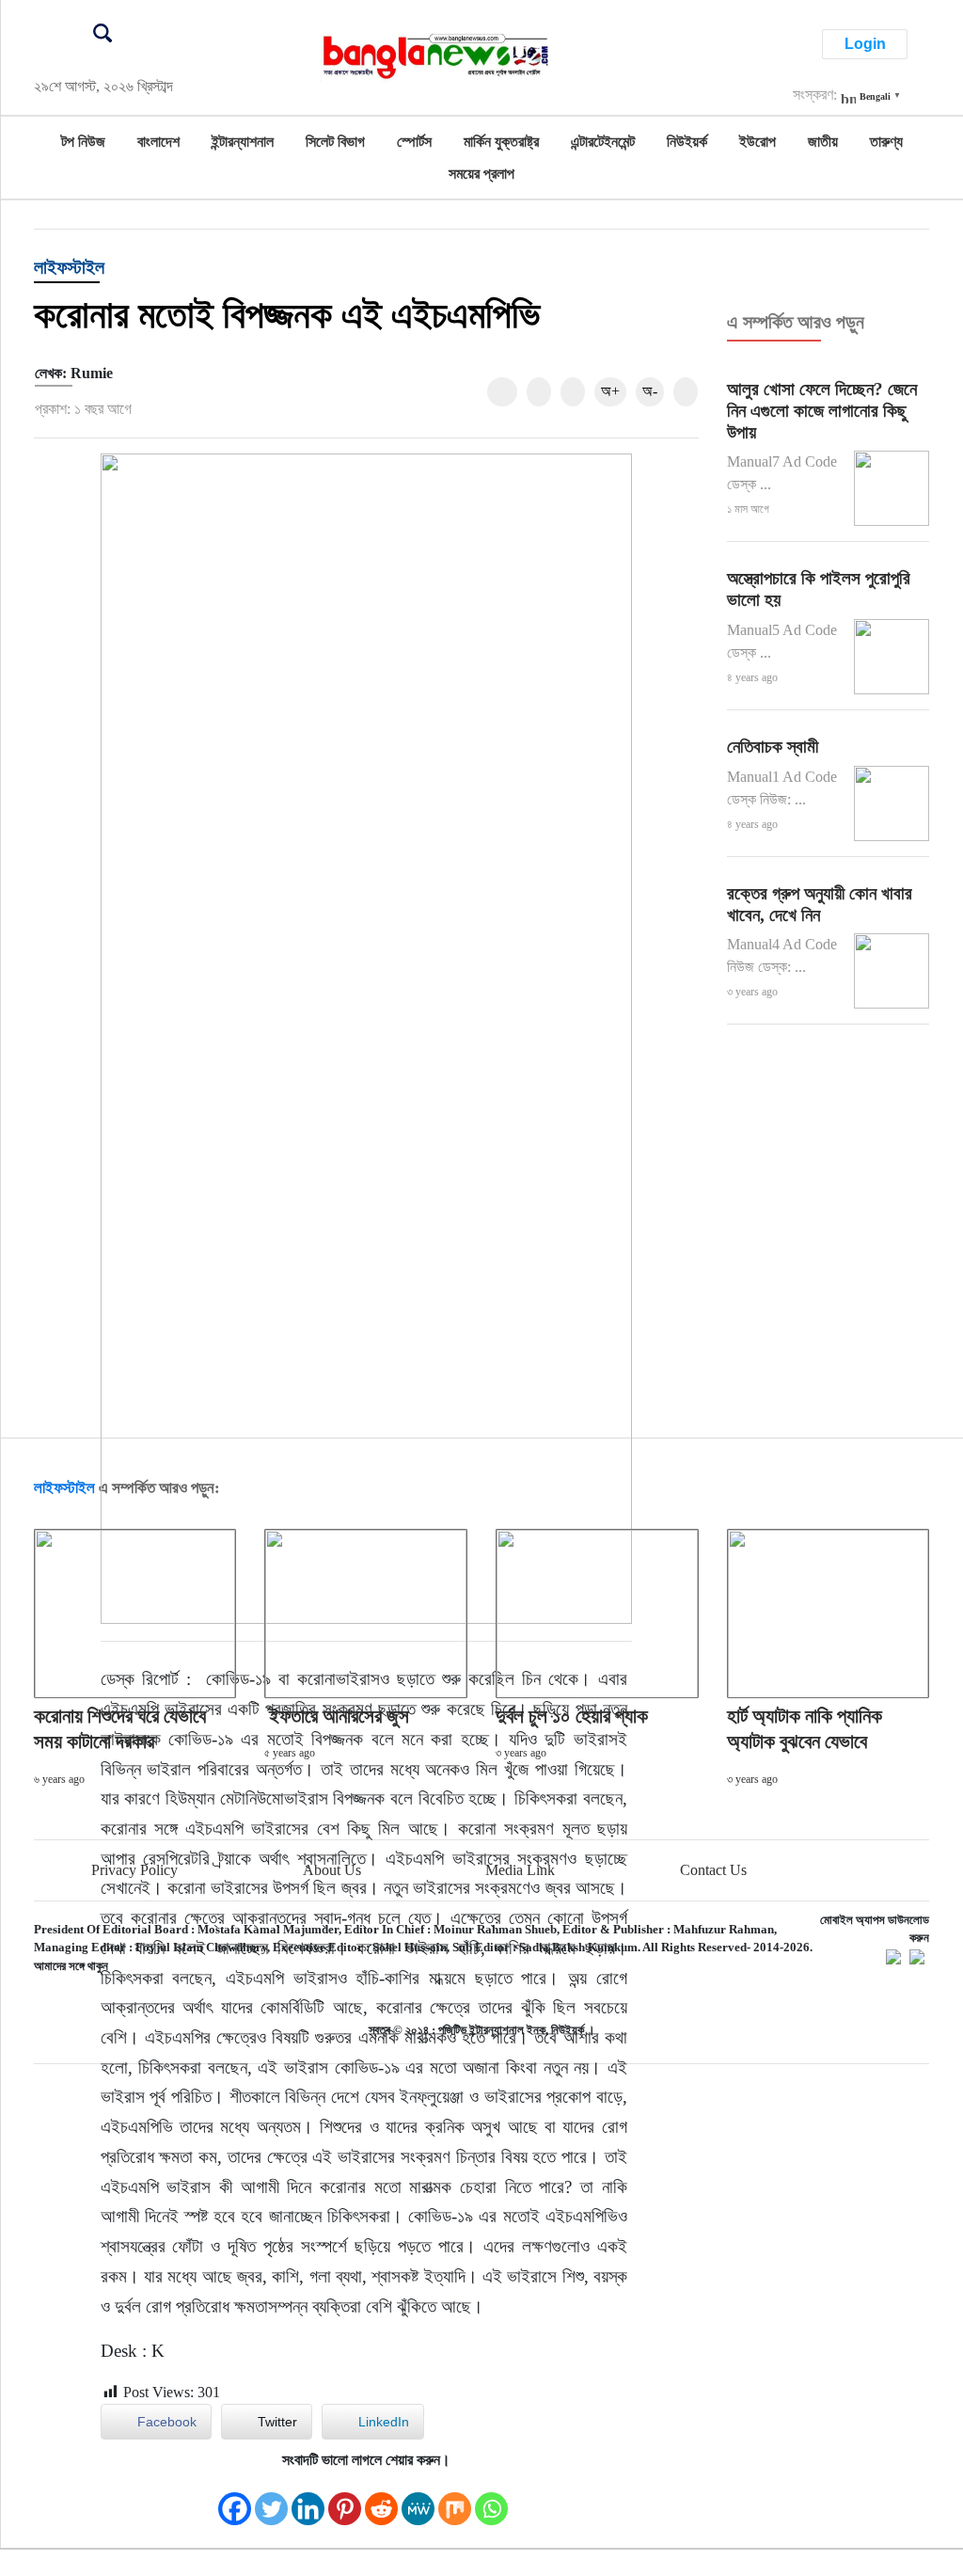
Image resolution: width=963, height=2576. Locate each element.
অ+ (610, 391)
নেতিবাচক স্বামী (773, 747)
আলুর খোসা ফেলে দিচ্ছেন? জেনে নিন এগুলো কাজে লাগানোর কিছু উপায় (822, 411)
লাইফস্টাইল (69, 267)
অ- (650, 391)
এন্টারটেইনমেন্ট (603, 142)
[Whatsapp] (491, 2499)
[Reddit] (381, 2499)
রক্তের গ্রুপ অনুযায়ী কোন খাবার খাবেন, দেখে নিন (820, 904)
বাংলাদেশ (158, 142)
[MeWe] (418, 2499)
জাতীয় (823, 142)
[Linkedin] (308, 2499)
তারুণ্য (886, 142)
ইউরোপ (758, 142)
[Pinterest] (345, 2499)
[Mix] (455, 2499)
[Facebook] (235, 2499)
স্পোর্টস (414, 142)
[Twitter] (271, 2499)
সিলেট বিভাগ (335, 142)
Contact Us (713, 1870)
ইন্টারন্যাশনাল (243, 142)
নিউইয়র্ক (687, 142)
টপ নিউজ (83, 142)
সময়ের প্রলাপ (481, 174)
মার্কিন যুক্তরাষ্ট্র (501, 142)
